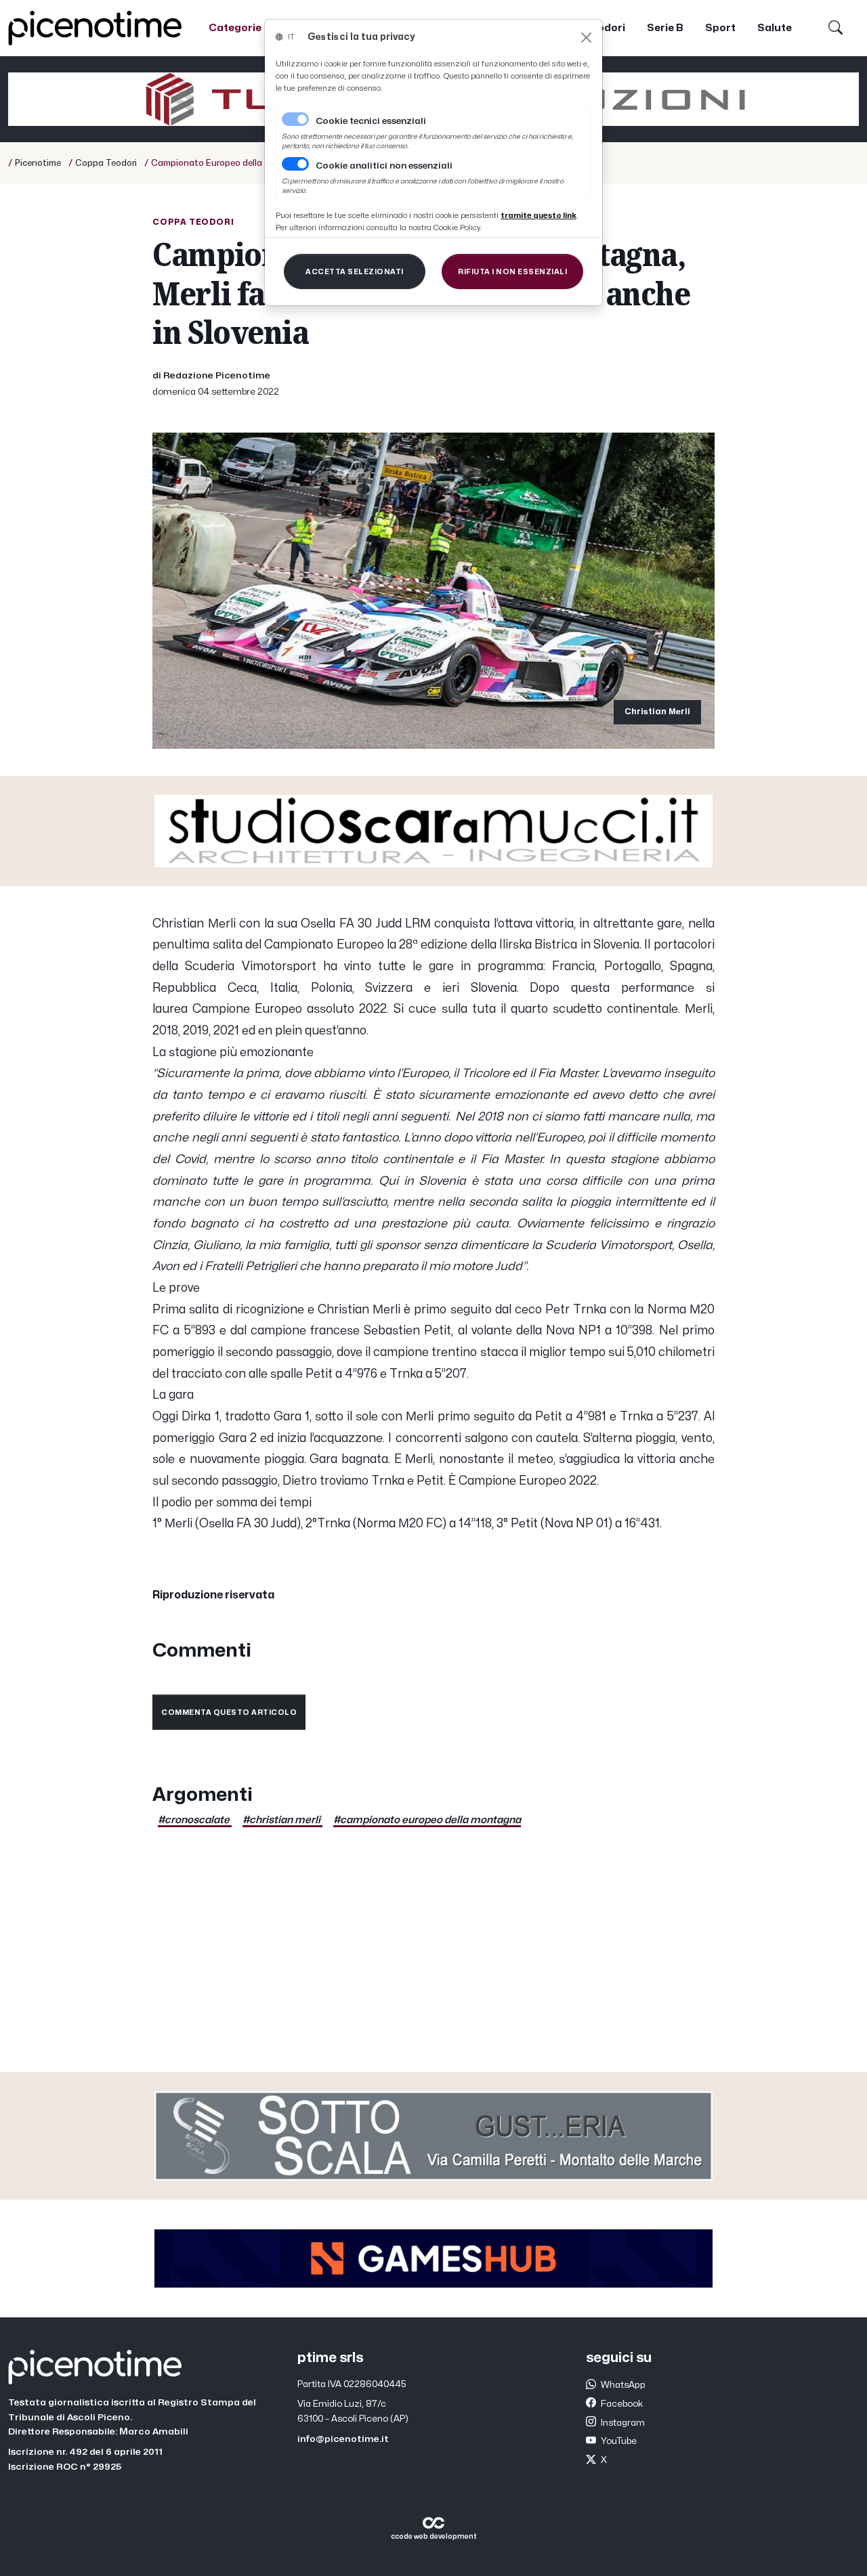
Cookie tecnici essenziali (371, 121)
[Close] (586, 38)
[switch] (295, 164)
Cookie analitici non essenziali (384, 166)
